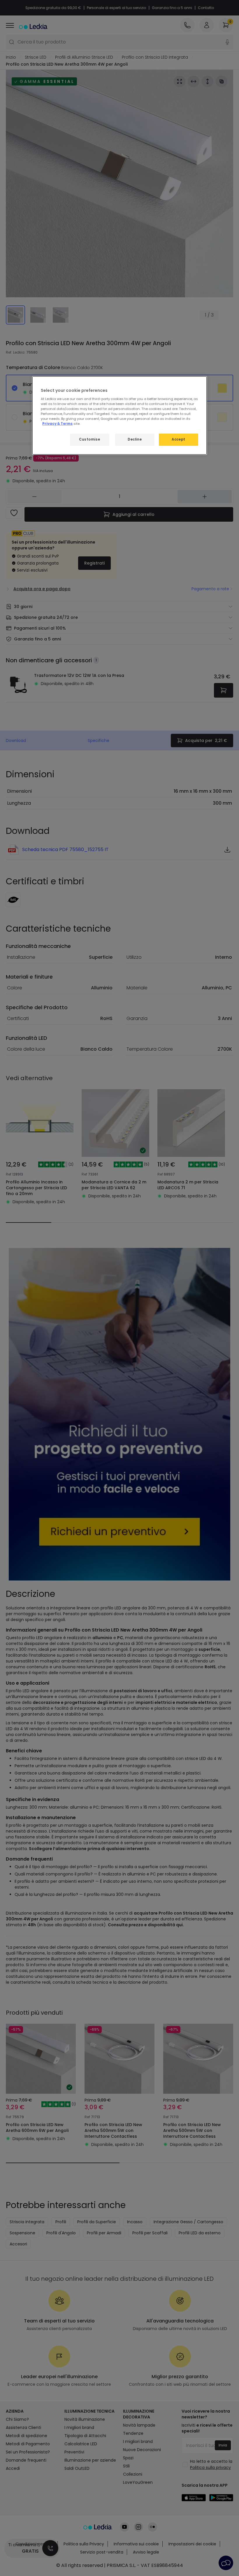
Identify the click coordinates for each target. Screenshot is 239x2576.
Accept (178, 439)
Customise (89, 439)
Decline (135, 439)
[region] (119, 415)
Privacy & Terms (57, 424)
